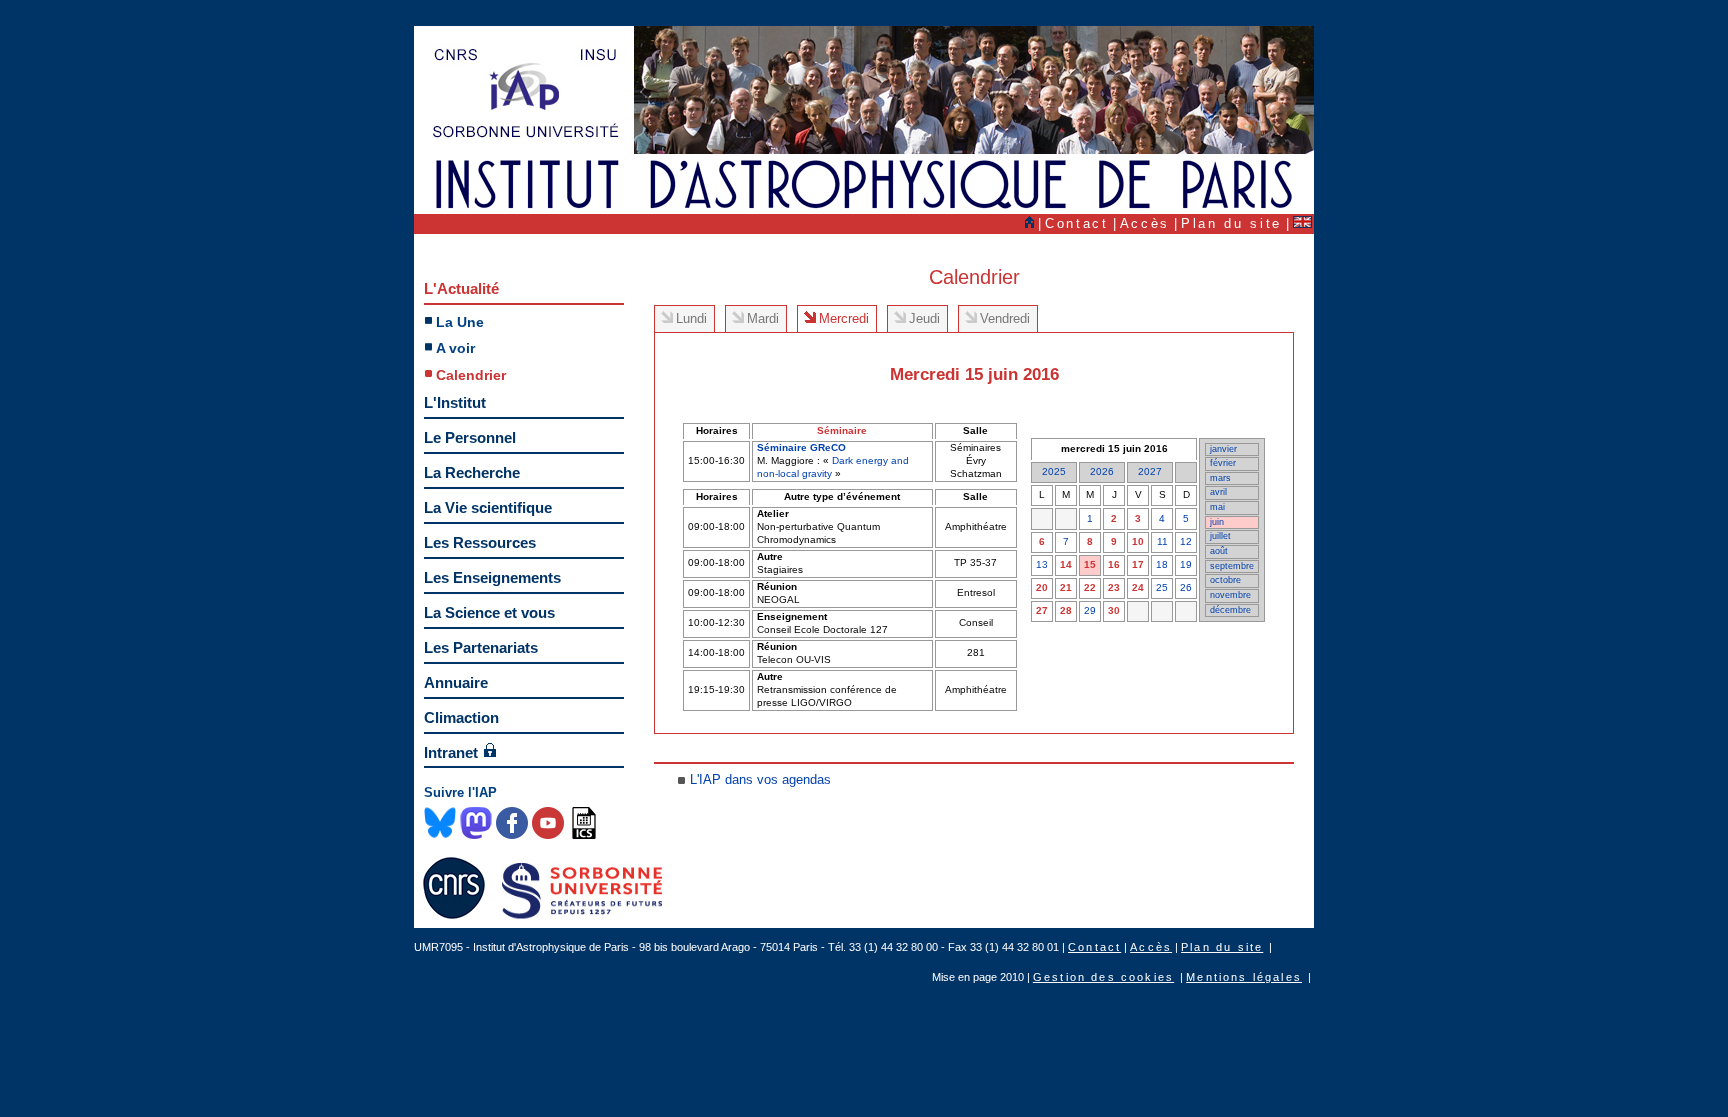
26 (1186, 587)
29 (1090, 610)
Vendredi (1005, 318)
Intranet (451, 752)
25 (1162, 587)
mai (1217, 507)
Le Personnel (470, 437)
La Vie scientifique (488, 507)
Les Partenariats (481, 647)
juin (1217, 522)
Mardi (763, 318)
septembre (1232, 566)
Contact (1077, 223)
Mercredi (844, 318)
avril (1218, 492)
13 (1042, 564)
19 (1186, 564)
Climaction (461, 717)
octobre (1225, 580)
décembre (1230, 610)
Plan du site (1231, 223)
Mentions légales (1244, 977)
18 (1162, 564)
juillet (1220, 536)
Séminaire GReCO (801, 447)
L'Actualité (461, 288)
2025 (1054, 471)
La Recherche (472, 472)
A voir (455, 348)
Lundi (691, 318)
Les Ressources (480, 542)
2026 (1102, 471)
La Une (460, 322)
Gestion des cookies (1103, 977)
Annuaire (456, 682)
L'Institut (455, 402)
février (1223, 463)
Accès (1145, 223)
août (1219, 551)
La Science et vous (489, 612)
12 (1186, 541)
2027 (1150, 471)
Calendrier (471, 375)
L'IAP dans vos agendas (760, 779)
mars (1220, 478)
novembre (1230, 595)
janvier (1223, 449)
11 (1162, 541)
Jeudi (924, 318)
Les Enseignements (492, 577)
